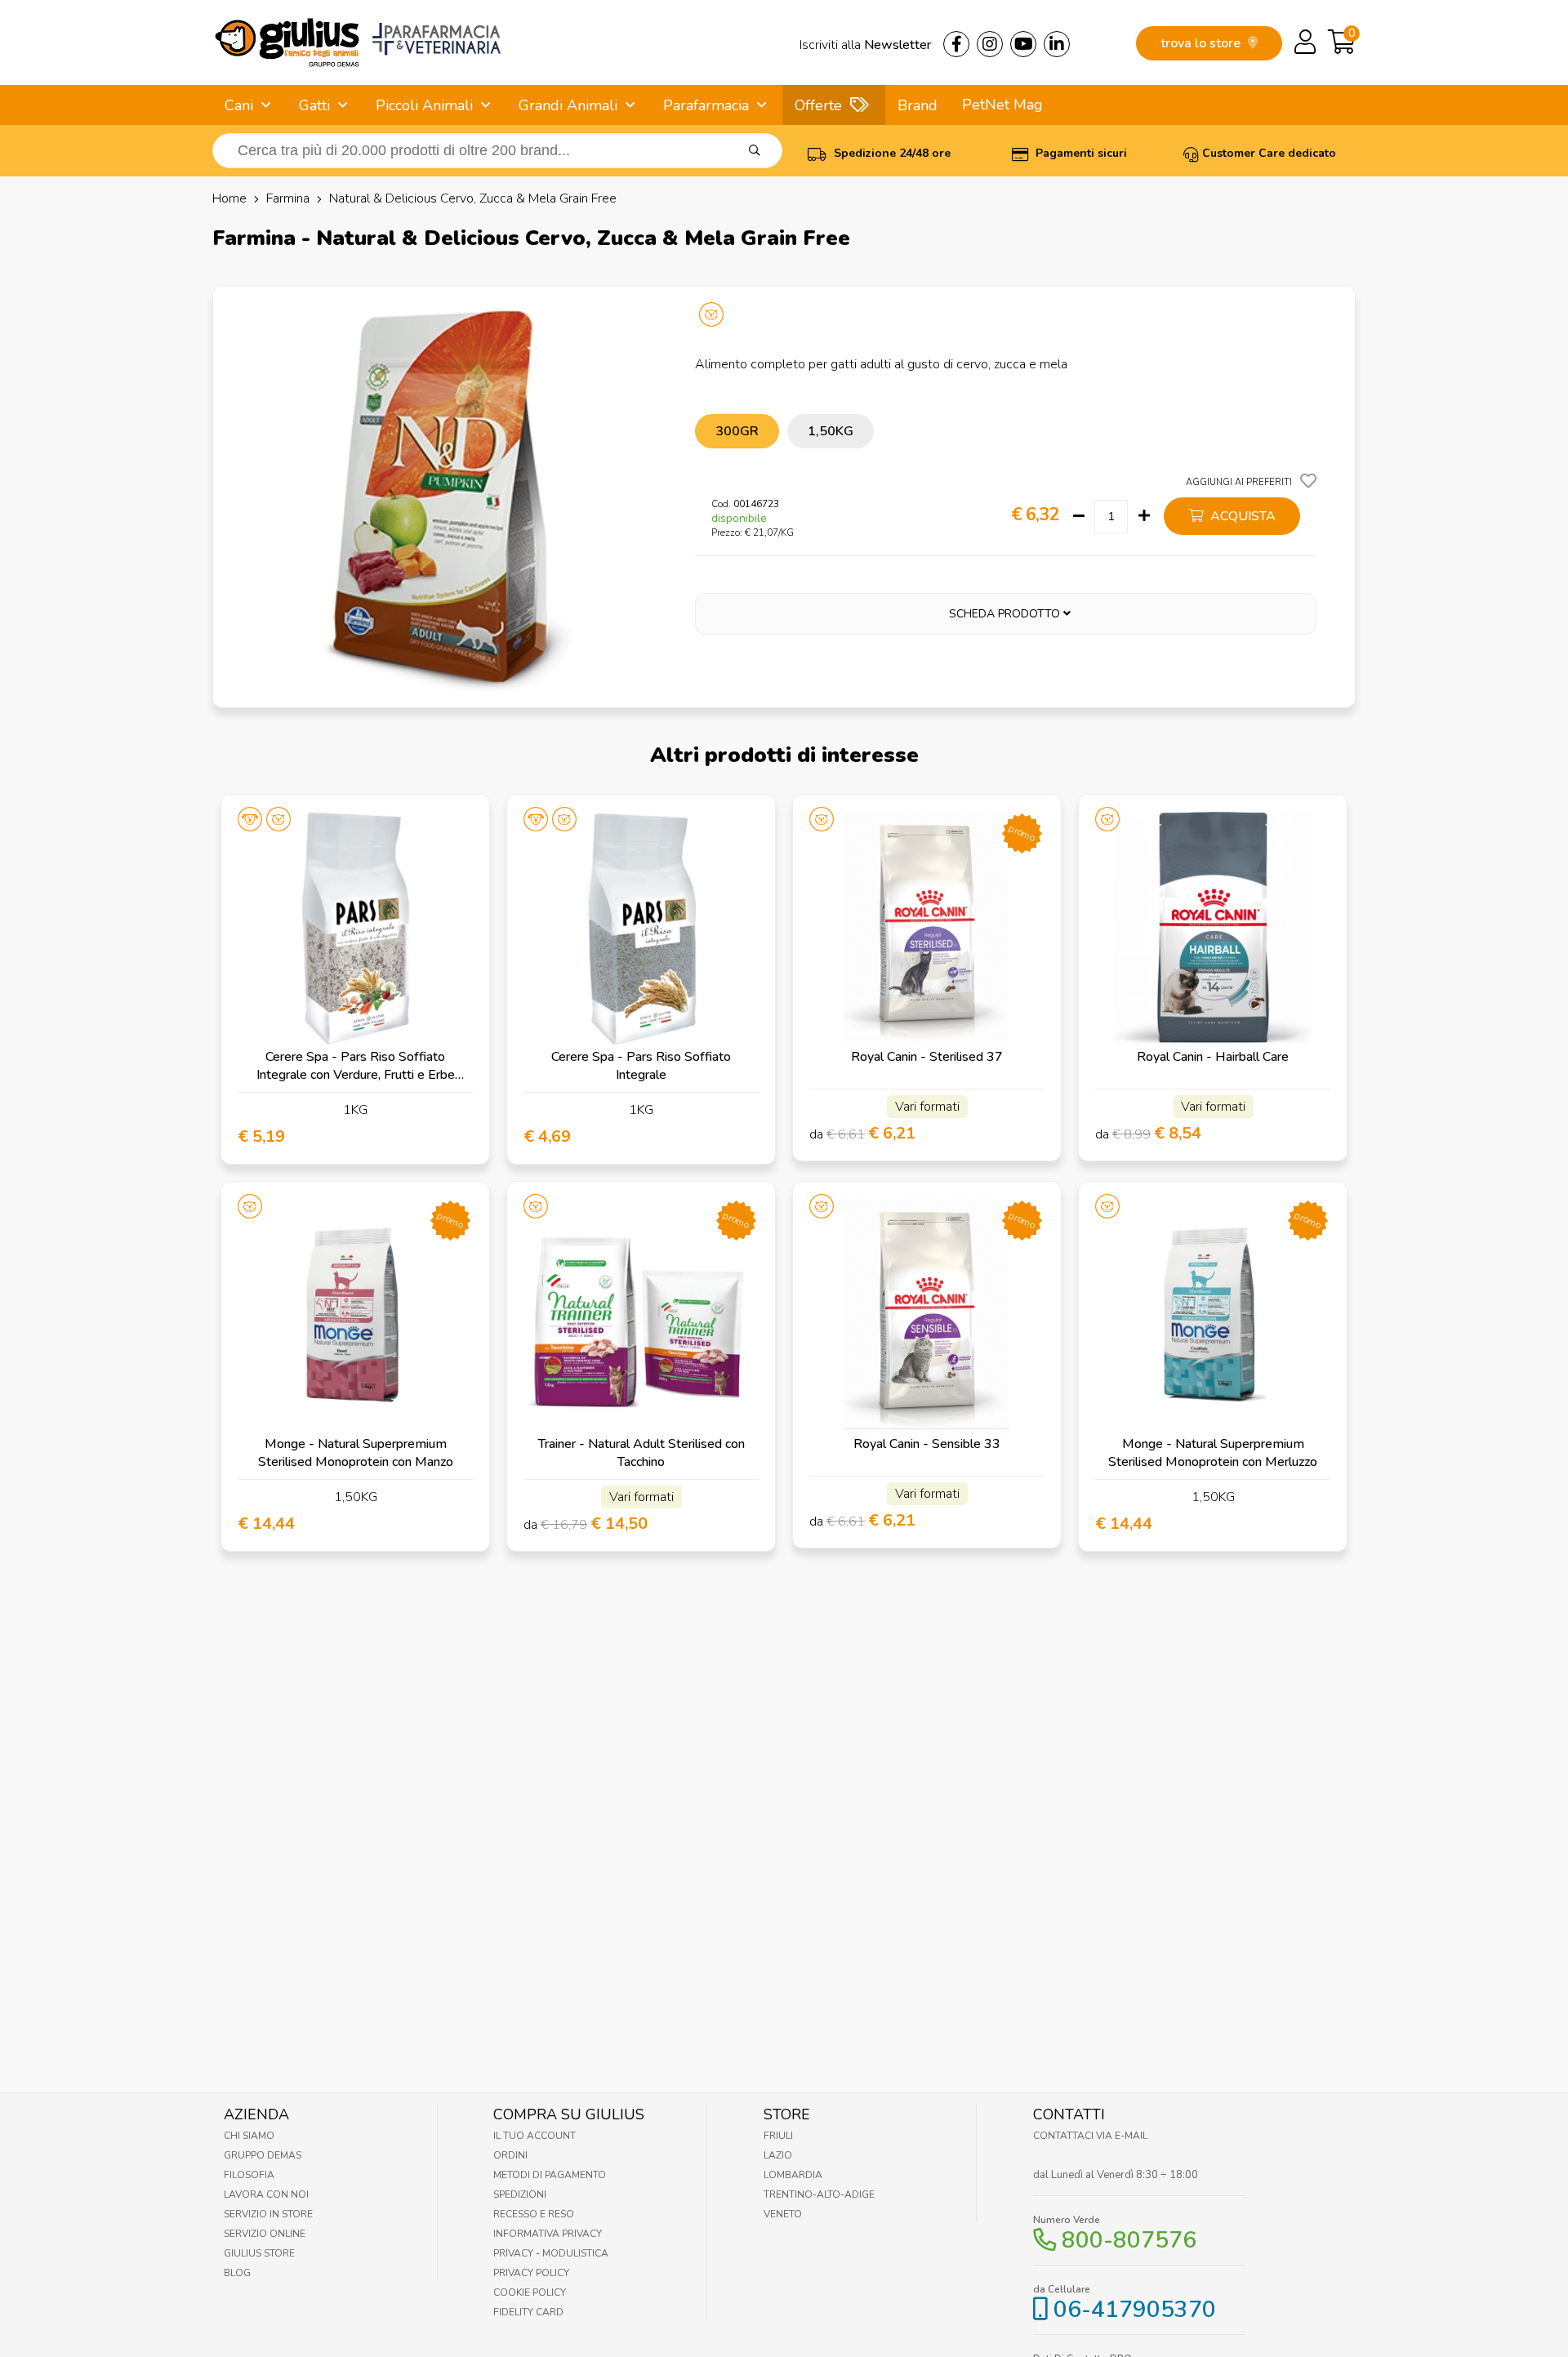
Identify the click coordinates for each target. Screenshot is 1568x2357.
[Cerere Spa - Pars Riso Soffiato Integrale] (641, 929)
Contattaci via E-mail (1090, 2136)
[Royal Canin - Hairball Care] (1213, 929)
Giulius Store (259, 2253)
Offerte (818, 105)
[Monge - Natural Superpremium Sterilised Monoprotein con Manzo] (355, 1316)
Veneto (783, 2214)
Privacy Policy (531, 2273)
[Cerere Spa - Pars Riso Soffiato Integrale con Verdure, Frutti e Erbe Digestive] (355, 929)
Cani (239, 105)
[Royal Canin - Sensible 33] (927, 1316)
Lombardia (793, 2175)
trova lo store (1202, 43)
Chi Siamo (249, 2136)
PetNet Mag (1002, 105)
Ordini (510, 2155)
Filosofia (249, 2175)
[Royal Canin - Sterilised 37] (927, 929)
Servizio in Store (268, 2214)
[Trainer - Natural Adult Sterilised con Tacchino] (641, 1316)
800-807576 (1129, 2240)
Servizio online (265, 2234)
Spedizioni (520, 2194)
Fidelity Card (528, 2312)
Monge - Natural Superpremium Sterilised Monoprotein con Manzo (356, 1453)
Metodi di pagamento (550, 2175)
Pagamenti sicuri (1080, 153)
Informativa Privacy (548, 2234)
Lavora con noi (266, 2194)
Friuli (778, 2136)
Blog (237, 2273)
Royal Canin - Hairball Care (1213, 1057)
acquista (1241, 516)
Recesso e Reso (534, 2214)
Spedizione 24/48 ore (891, 153)
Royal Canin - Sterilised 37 (927, 1057)
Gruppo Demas (263, 2155)
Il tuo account (535, 2136)
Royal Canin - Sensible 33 (927, 1444)
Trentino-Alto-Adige (819, 2194)
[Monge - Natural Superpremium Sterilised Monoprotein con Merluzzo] (1213, 1316)
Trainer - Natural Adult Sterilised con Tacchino (641, 1453)
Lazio (778, 2155)
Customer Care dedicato (1269, 153)
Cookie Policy (530, 2292)
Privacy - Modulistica (551, 2253)
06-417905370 (1135, 2310)
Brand (918, 105)
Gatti (314, 105)
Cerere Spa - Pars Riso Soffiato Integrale (641, 1066)
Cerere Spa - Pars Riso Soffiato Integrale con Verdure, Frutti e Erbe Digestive (356, 1075)
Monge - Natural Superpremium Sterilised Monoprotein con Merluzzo (1213, 1453)
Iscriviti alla (865, 45)
